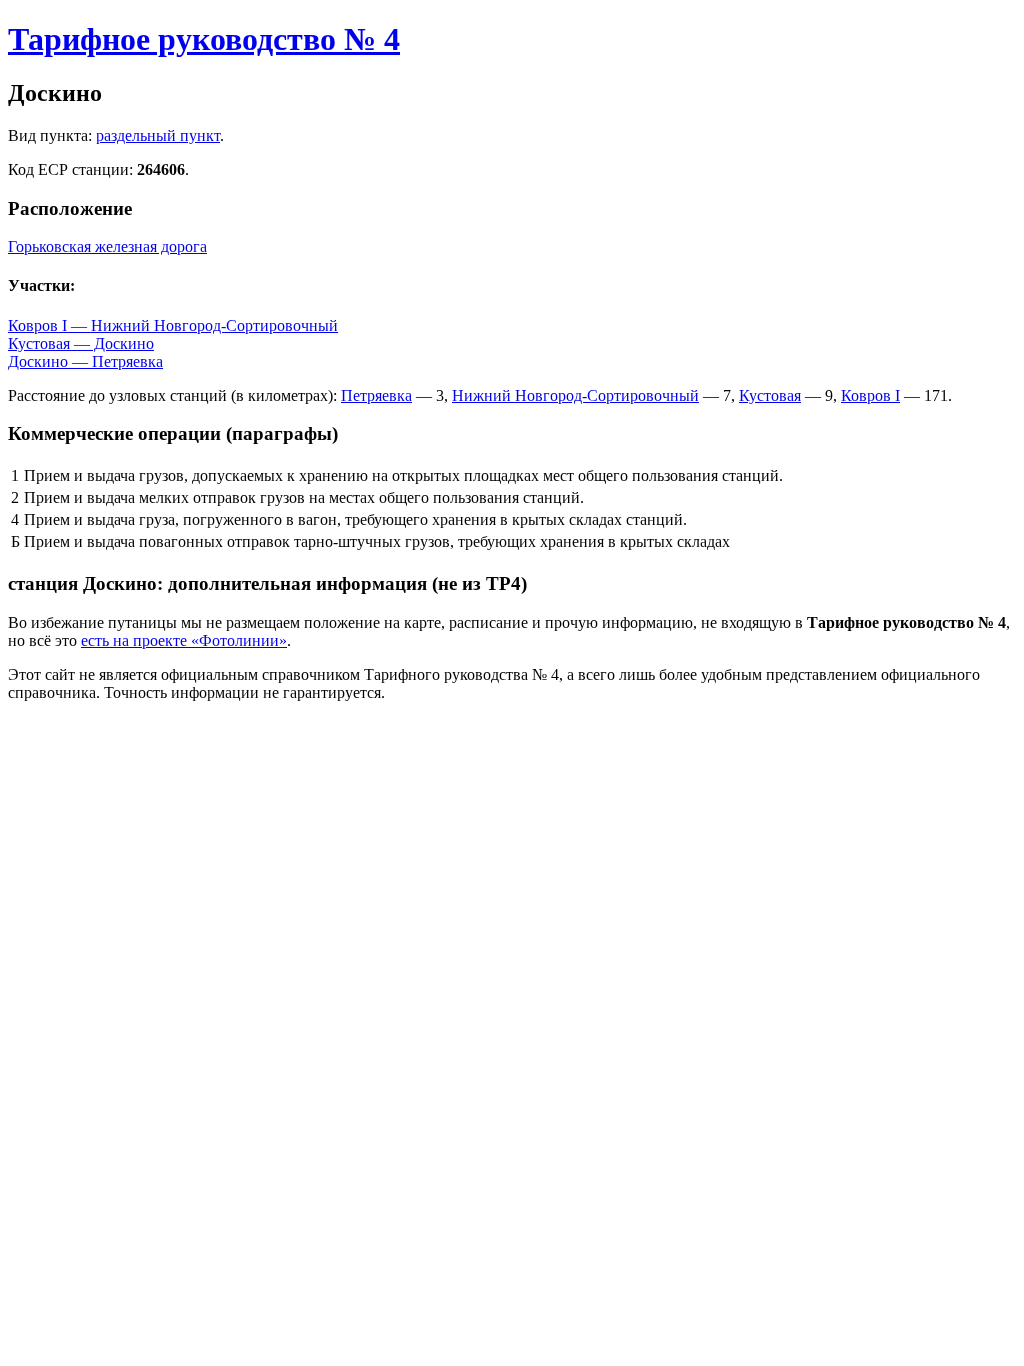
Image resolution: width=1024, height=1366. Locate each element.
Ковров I (870, 395)
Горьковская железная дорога (107, 246)
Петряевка (376, 395)
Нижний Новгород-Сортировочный (575, 395)
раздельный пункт (158, 135)
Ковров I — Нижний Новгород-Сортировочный (173, 325)
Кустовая (770, 395)
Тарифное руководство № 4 (204, 39)
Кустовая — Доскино (81, 343)
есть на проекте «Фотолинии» (184, 640)
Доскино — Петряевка (85, 361)
